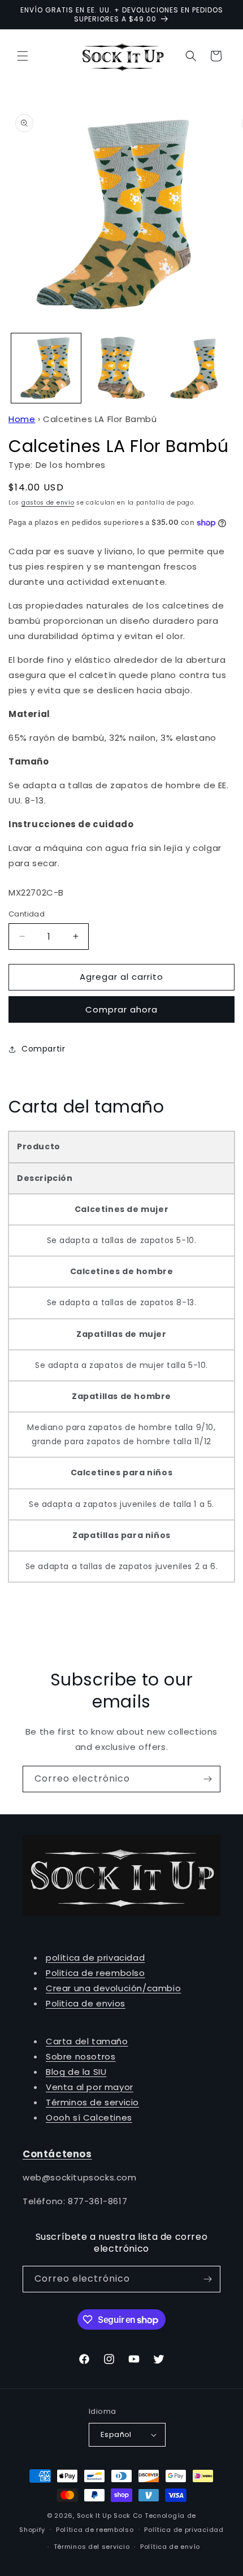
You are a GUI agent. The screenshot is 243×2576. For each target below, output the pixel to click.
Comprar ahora (121, 1009)
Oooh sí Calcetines (89, 2117)
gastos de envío (48, 503)
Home (22, 419)
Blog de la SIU (76, 2072)
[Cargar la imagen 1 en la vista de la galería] (46, 368)
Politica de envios (86, 2003)
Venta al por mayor (90, 2087)
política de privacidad (95, 1958)
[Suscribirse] (207, 1779)
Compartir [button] (43, 1049)
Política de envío (170, 2547)
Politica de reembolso (96, 1973)
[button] (23, 56)
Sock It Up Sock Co (110, 2516)
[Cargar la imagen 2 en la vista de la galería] (121, 368)
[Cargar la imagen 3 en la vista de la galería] (196, 368)
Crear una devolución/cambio (113, 1988)
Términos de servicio (92, 2102)
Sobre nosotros (81, 2056)
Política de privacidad (184, 2530)
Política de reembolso (95, 2530)
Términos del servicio (92, 2547)
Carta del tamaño (87, 2041)
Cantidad (27, 914)
